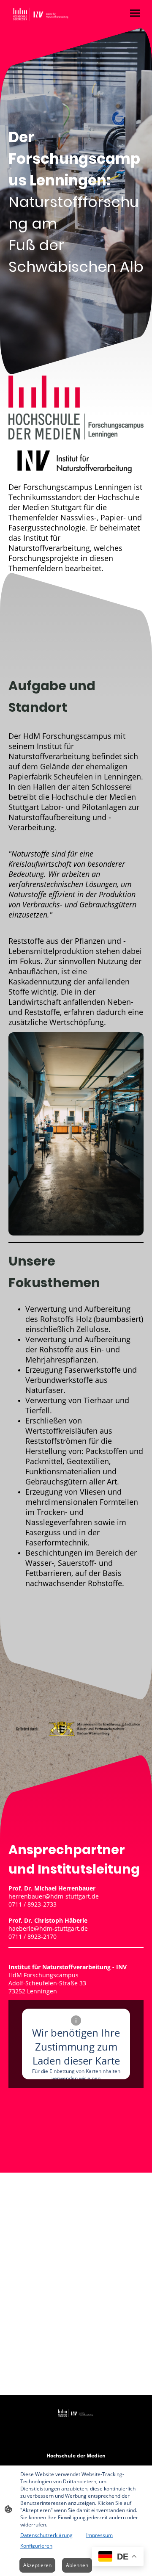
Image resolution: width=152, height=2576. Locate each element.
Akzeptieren (37, 2565)
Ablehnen (77, 2565)
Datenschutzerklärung (46, 2535)
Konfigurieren (36, 2546)
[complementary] (118, 2557)
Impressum (99, 2535)
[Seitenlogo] (41, 14)
